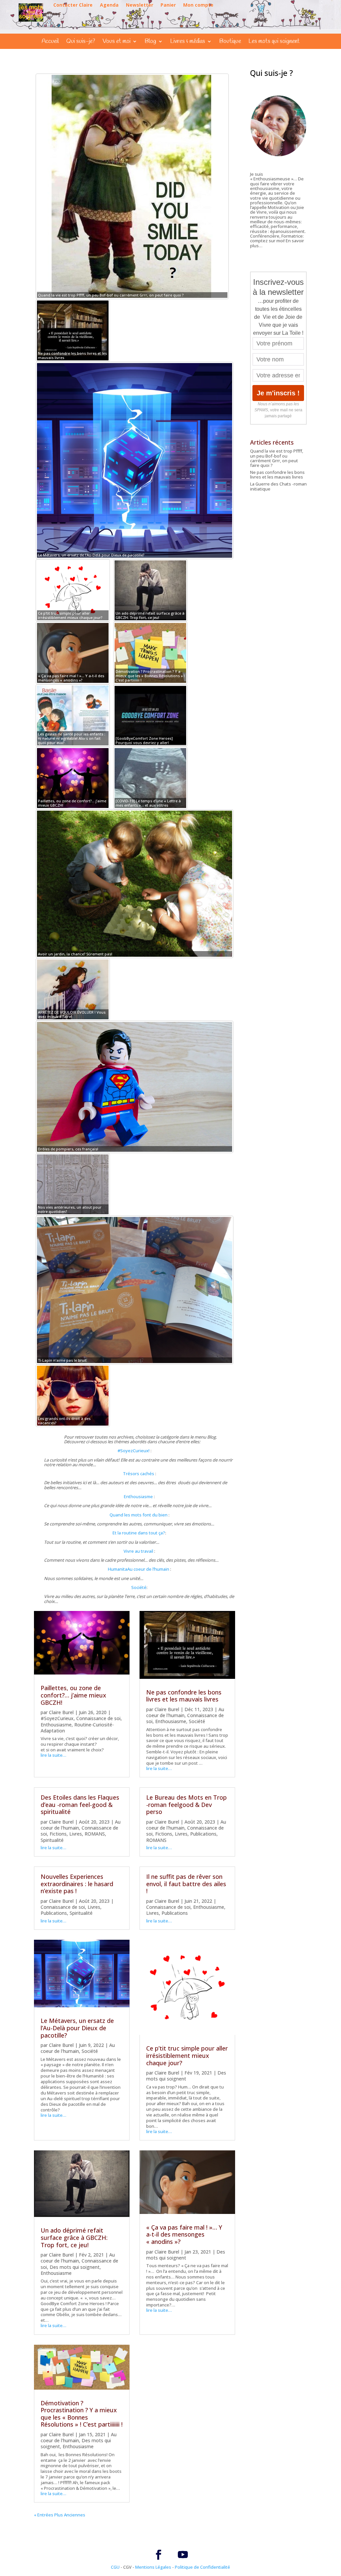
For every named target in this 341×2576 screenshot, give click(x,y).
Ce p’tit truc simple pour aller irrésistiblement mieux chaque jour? (187, 2055)
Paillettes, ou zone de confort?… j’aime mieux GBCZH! (73, 1695)
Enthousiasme (138, 1496)
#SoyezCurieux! (134, 1451)
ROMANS (95, 1834)
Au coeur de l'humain (78, 2048)
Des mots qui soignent (75, 2267)
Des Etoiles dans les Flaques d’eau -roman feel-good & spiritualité (80, 1804)
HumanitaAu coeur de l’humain (139, 1569)
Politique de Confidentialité (202, 2567)
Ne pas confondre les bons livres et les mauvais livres (184, 1696)
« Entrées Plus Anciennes (60, 2515)
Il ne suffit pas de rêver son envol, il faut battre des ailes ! (186, 1884)
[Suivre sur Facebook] (159, 2555)
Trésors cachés (139, 1474)
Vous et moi (117, 42)
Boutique (230, 42)
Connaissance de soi (98, 1718)
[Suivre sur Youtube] (183, 2555)
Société (139, 1587)
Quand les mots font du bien (139, 1515)
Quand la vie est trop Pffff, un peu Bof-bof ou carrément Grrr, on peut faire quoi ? (277, 458)
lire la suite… (53, 1755)
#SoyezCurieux (57, 1718)
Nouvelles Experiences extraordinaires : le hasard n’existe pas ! (77, 1884)
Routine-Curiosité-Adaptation (77, 1728)
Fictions (58, 1834)
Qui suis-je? (81, 42)
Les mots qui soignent (274, 42)
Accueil (50, 42)
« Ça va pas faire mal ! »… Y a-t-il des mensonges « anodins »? (184, 2234)
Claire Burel (61, 1712)
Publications (203, 1834)
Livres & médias (188, 42)
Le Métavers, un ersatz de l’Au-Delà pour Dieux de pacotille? (77, 2028)
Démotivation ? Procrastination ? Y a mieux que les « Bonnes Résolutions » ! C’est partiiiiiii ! (82, 2414)
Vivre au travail (138, 1551)
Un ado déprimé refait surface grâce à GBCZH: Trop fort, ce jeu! (74, 2237)
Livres (76, 1834)
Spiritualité (52, 1840)
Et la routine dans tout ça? (139, 1533)
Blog (150, 42)
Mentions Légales (153, 2567)
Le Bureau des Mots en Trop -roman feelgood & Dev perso (186, 1804)
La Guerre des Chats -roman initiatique (278, 486)
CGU (115, 2567)
